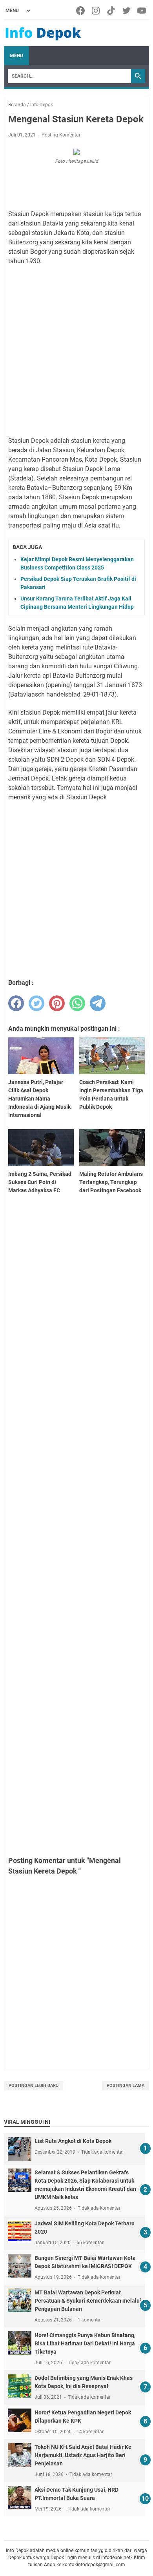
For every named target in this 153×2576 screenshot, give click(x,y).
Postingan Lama (126, 2086)
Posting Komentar (61, 135)
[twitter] (36, 1003)
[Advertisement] (76, 351)
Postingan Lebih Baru (34, 2086)
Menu (16, 56)
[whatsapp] (77, 1003)
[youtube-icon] (142, 11)
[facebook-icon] (81, 11)
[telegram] (98, 1003)
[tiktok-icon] (112, 11)
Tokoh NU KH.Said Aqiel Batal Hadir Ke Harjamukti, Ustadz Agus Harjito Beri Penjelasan (83, 2455)
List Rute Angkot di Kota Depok (73, 2141)
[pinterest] (57, 1003)
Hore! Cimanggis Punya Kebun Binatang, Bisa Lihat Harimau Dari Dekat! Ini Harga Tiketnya (85, 2343)
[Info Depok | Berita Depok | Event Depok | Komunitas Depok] (43, 33)
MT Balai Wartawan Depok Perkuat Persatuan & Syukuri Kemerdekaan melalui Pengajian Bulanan (88, 2301)
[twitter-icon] (127, 11)
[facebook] (16, 1003)
